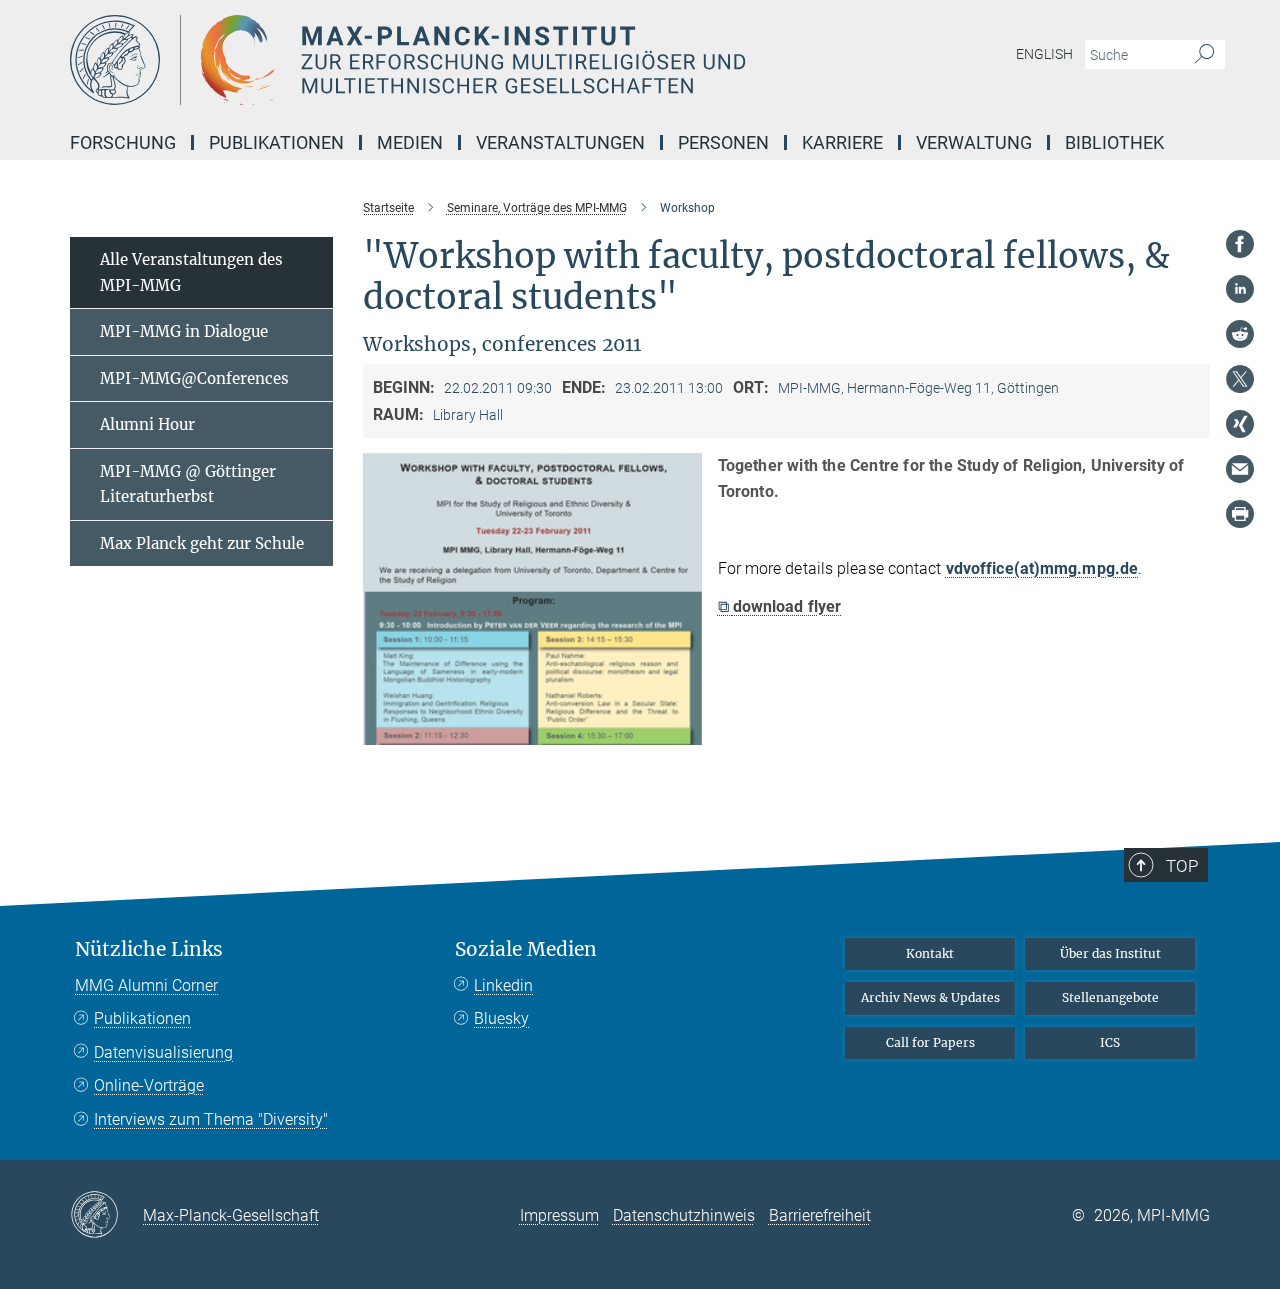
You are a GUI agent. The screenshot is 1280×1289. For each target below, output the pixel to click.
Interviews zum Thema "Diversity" (211, 1119)
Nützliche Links (149, 949)
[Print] (1240, 514)
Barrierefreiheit (820, 1215)
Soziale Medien (526, 949)
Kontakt (930, 953)
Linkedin (503, 985)
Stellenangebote (1110, 997)
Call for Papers (930, 1042)
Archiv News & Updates (930, 997)
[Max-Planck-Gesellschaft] (106, 1216)
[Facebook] (1240, 244)
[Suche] (1204, 55)
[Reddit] (1240, 334)
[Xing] (1240, 424)
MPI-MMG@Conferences (194, 378)
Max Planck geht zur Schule (202, 543)
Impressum (559, 1215)
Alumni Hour (147, 424)
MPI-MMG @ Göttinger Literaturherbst (188, 484)
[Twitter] (1240, 379)
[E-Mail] (1240, 469)
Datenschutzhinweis (684, 1215)
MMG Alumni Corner (146, 985)
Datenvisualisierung (163, 1052)
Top (1182, 866)
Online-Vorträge (149, 1085)
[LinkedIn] (1240, 289)
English (1044, 54)
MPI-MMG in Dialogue (184, 331)
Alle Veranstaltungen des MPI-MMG (191, 272)
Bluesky (501, 1018)
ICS (1110, 1042)
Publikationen (142, 1018)
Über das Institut (1110, 953)
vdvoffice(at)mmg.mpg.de (1042, 568)
